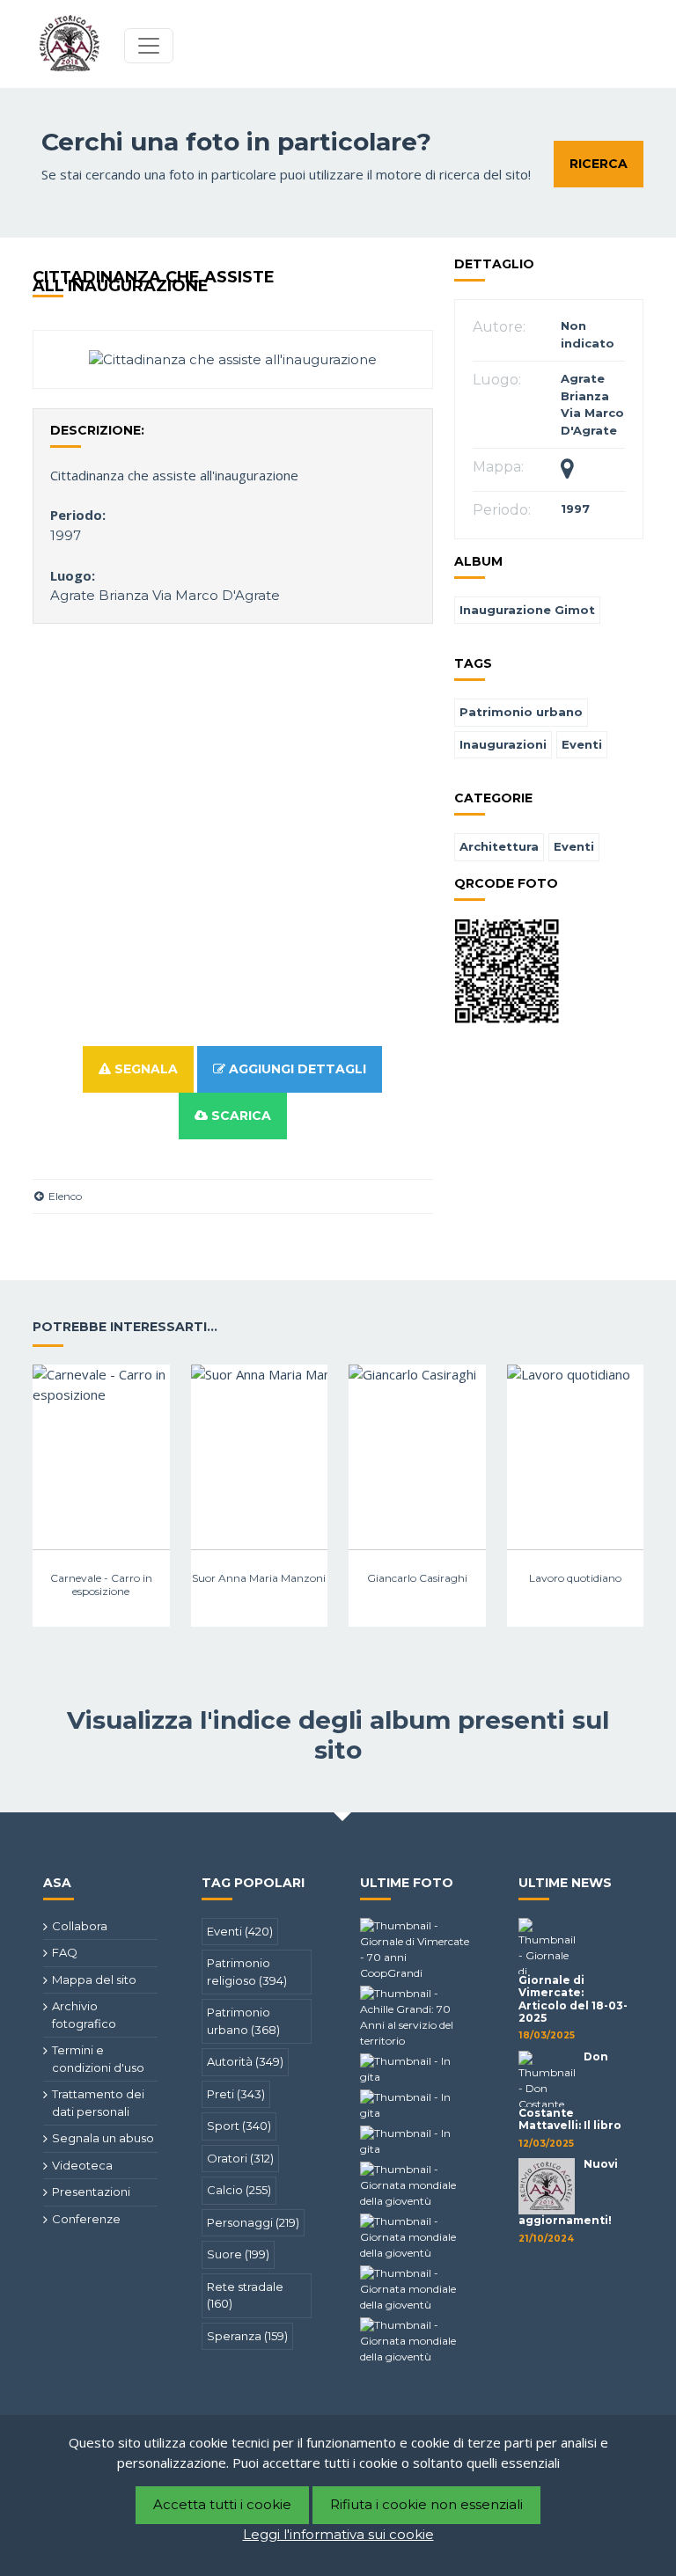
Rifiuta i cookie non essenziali (426, 2504)
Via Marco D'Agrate (216, 595)
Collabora (80, 1926)
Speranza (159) (247, 2336)
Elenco (64, 1196)
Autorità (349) (245, 2061)
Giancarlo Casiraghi (417, 1578)
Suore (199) (238, 2254)
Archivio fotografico (84, 2015)
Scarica (239, 1116)
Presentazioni (91, 2192)
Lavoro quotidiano (575, 1578)
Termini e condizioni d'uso (98, 2059)
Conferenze (86, 2219)
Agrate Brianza (99, 595)
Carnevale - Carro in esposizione (101, 1584)
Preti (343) (236, 2094)
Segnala (144, 1069)
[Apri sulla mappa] (567, 472)
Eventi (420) (240, 1931)
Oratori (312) (240, 2158)
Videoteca (82, 2165)
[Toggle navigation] (149, 46)
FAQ (65, 1952)
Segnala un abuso (103, 2138)
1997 (66, 535)
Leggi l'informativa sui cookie (338, 2534)
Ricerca (599, 164)
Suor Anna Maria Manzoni (259, 1578)
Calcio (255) (239, 2190)
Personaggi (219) (253, 2222)
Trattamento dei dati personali (98, 2103)
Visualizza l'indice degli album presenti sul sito (338, 1735)
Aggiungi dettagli (296, 1069)
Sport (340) (239, 2126)
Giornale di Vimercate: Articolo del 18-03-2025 (573, 1999)
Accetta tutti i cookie (222, 2504)
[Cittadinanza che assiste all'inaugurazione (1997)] (233, 359)
